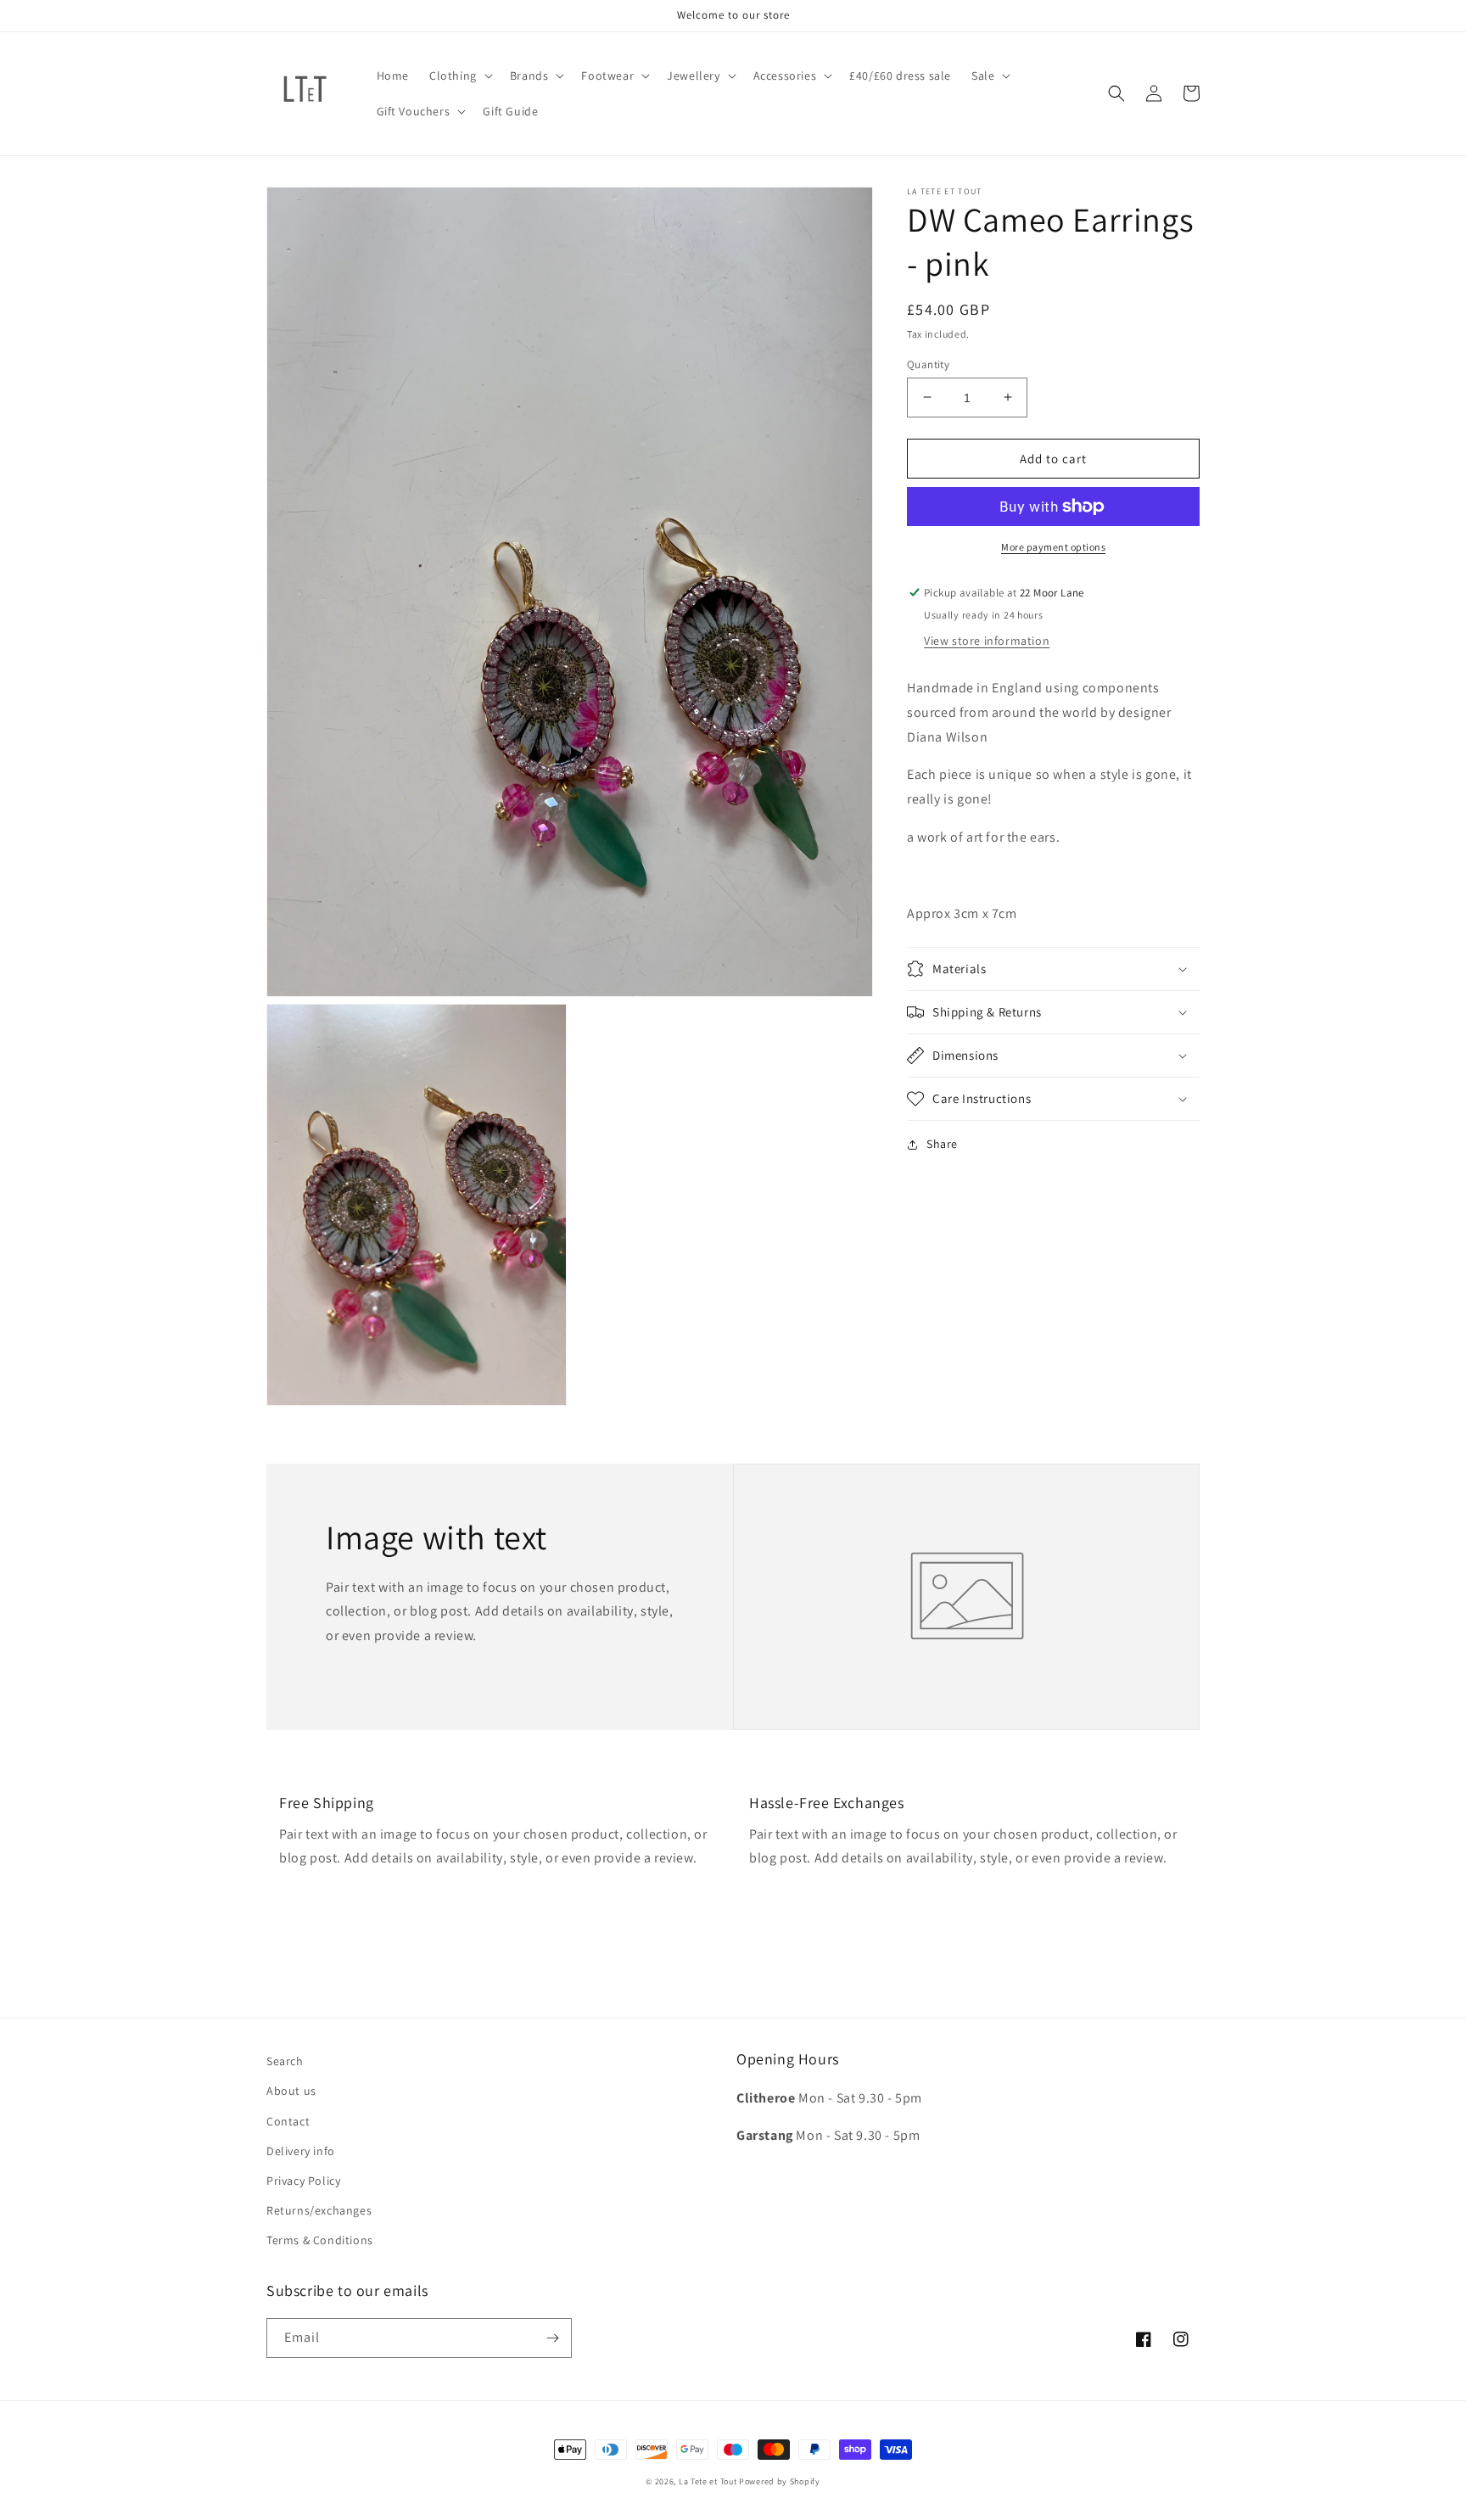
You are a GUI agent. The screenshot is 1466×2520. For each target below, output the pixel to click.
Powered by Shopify (780, 2481)
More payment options (1053, 547)
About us (291, 2091)
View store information (987, 641)
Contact (288, 2121)
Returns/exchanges (319, 2210)
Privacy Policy (303, 2181)
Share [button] (942, 1144)
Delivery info (301, 2151)
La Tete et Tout (708, 2481)
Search (285, 2061)
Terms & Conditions (320, 2240)
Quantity (928, 364)
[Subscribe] (552, 2338)
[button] (459, 76)
